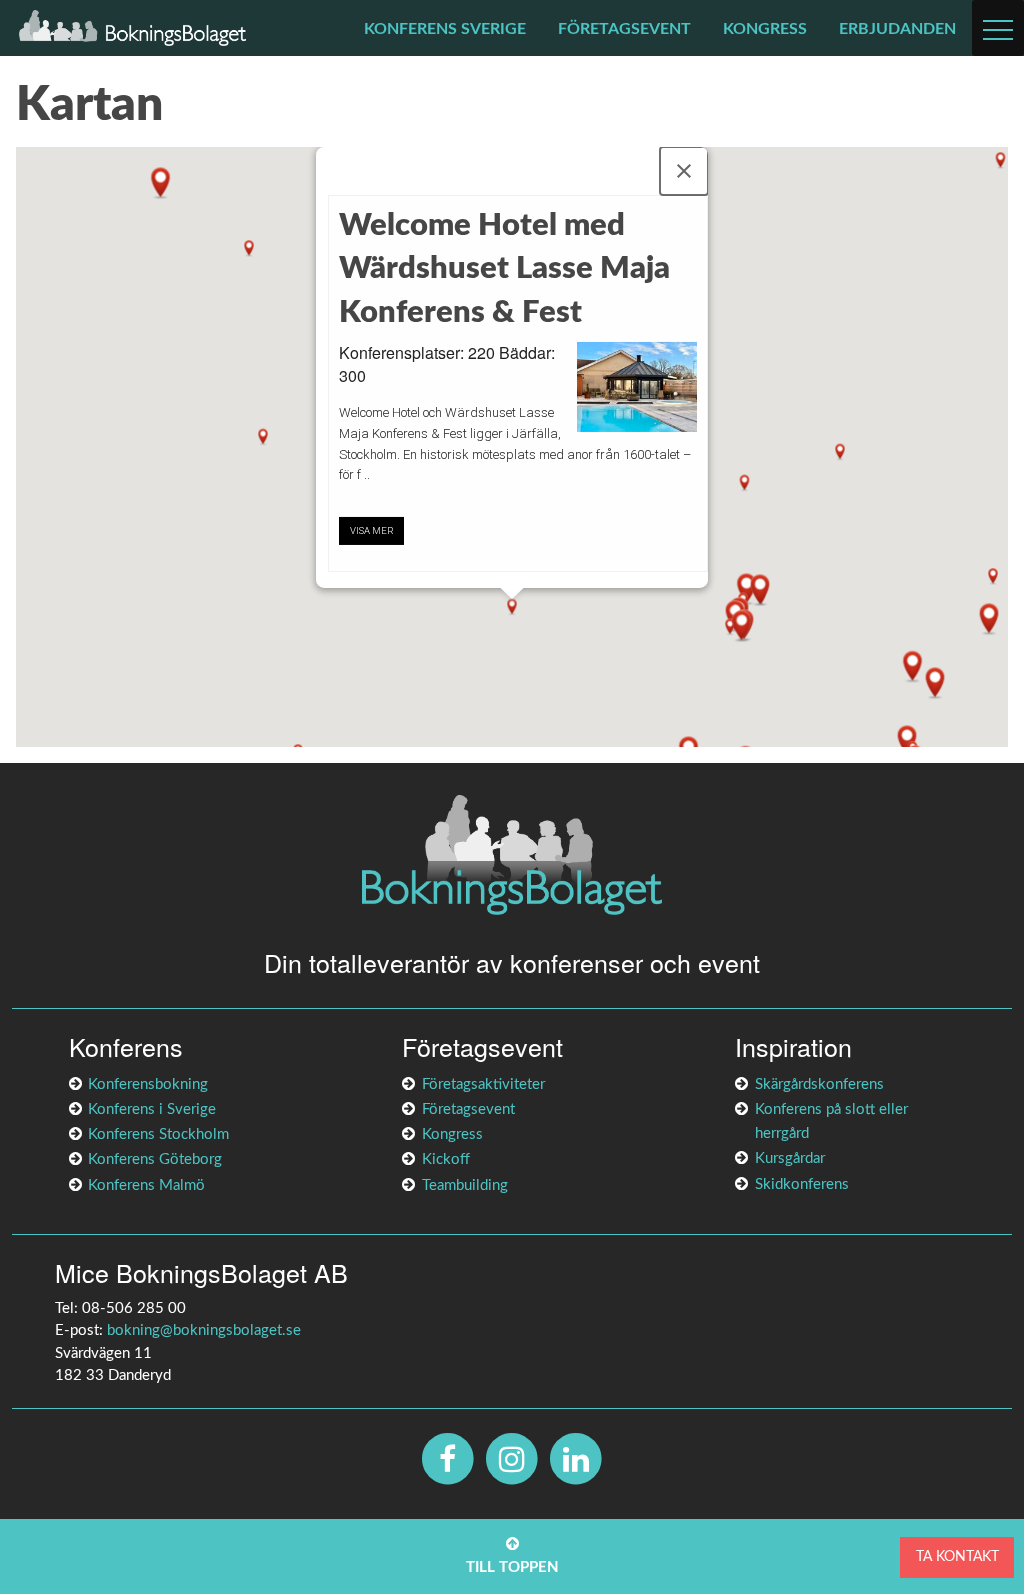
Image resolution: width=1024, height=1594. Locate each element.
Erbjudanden (897, 29)
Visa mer (372, 530)
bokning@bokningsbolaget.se (204, 1330)
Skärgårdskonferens (819, 1084)
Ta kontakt (957, 1556)
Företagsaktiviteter (483, 1084)
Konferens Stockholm (158, 1134)
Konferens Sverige (445, 29)
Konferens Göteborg (155, 1159)
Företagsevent (624, 29)
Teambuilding (465, 1185)
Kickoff (446, 1159)
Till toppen (512, 1567)
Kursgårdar (790, 1158)
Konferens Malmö (146, 1185)
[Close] (684, 171)
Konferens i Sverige (152, 1109)
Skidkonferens (802, 1184)
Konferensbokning (148, 1084)
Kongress (765, 29)
